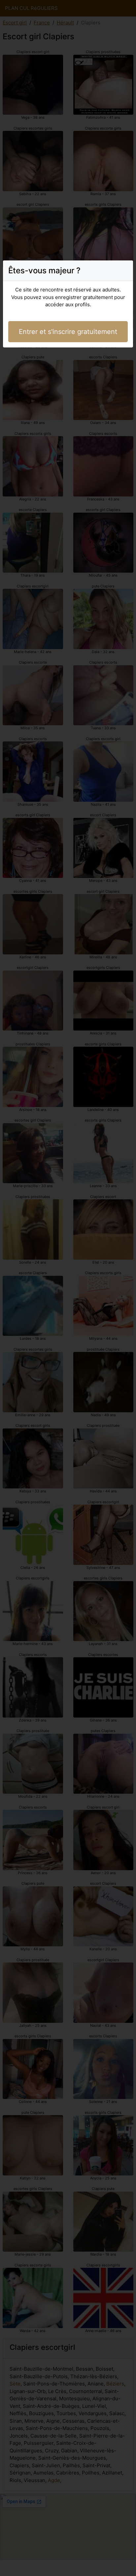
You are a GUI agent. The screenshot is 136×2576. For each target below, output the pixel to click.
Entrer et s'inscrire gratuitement (68, 332)
